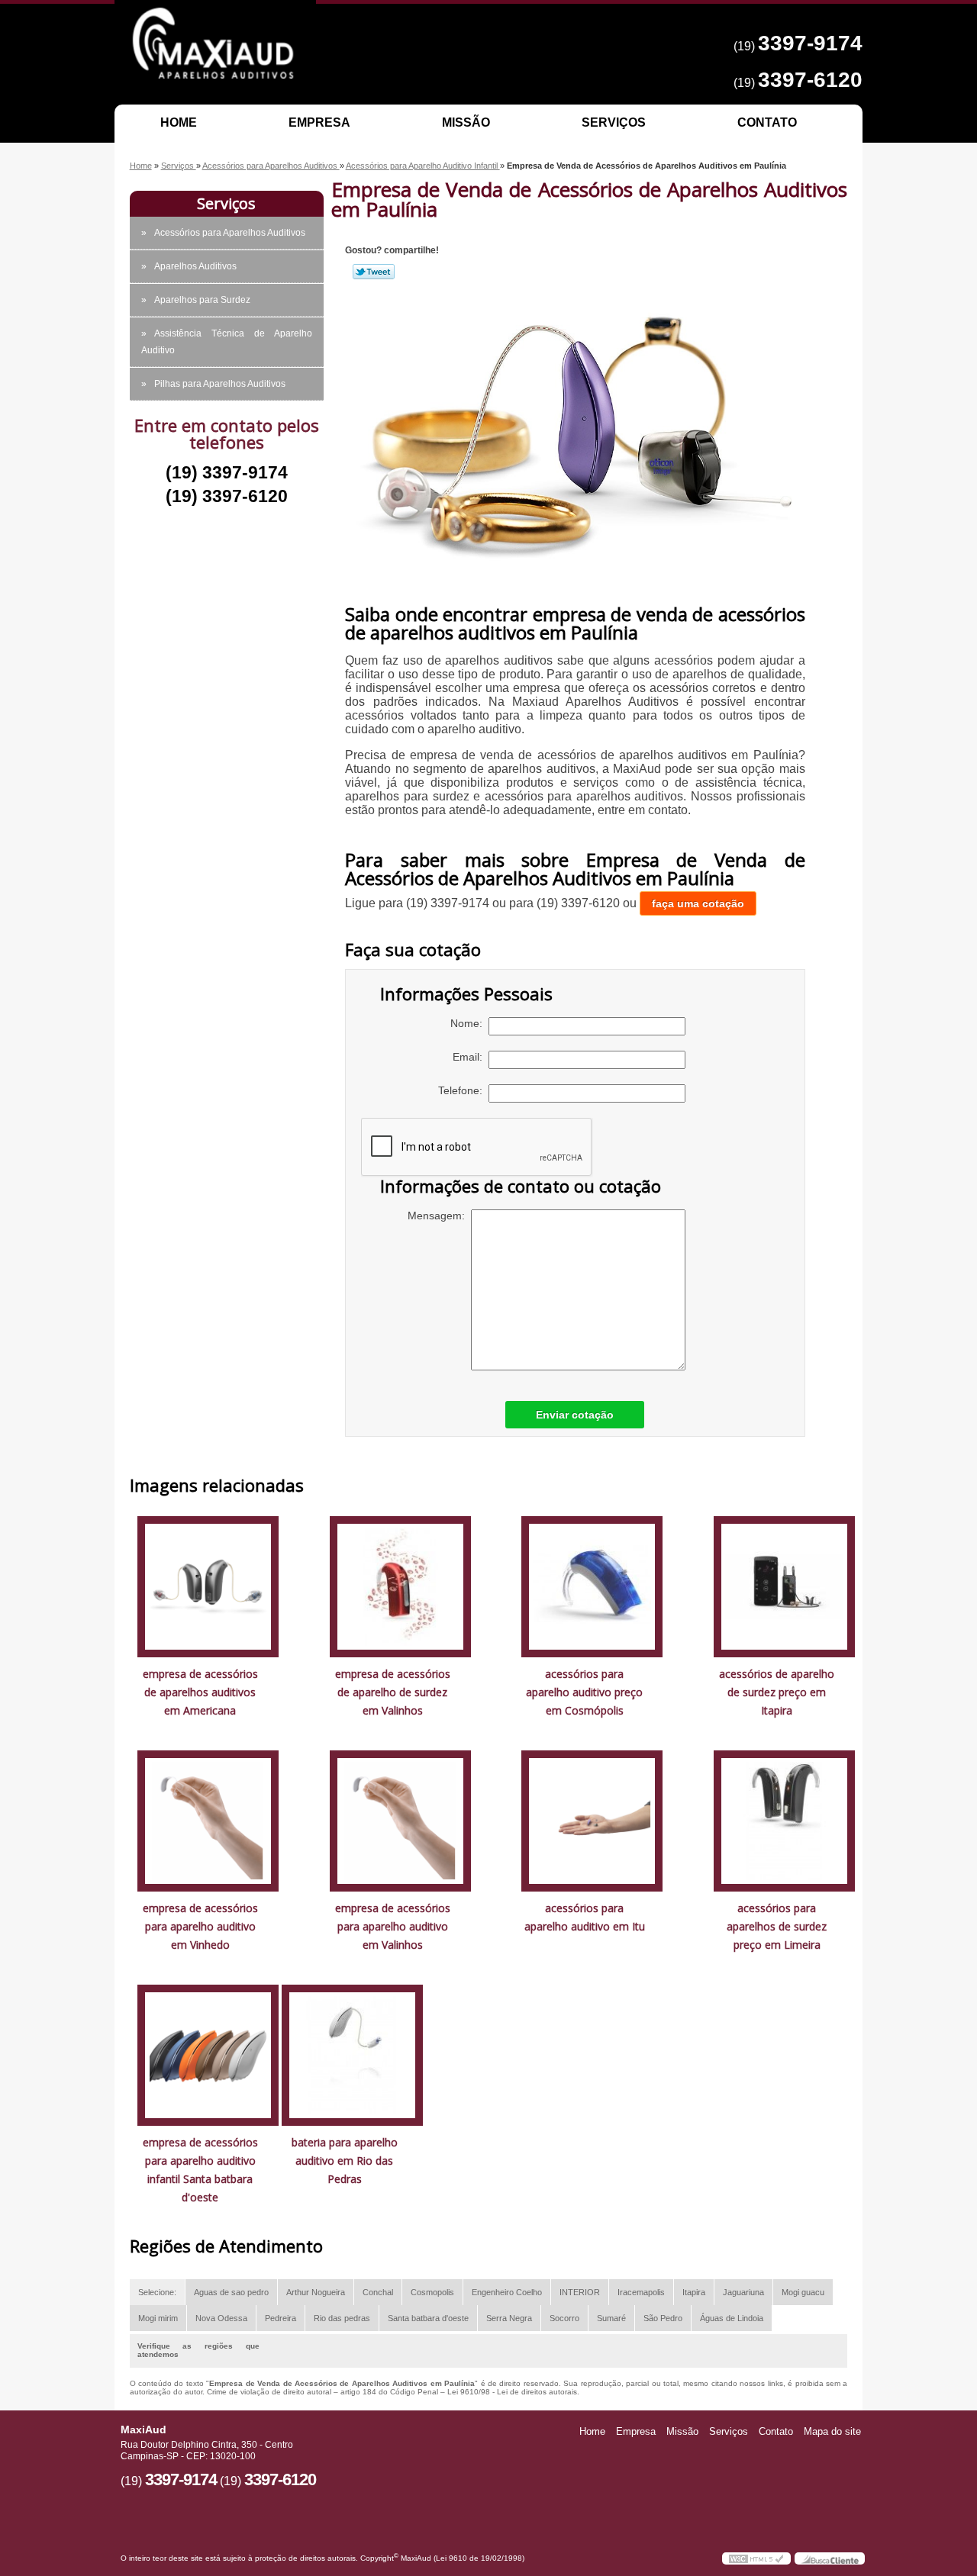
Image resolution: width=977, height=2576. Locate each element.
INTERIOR (580, 2292)
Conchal (378, 2292)
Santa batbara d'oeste (428, 2318)
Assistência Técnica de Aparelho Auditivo (227, 342)
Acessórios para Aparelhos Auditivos (230, 233)
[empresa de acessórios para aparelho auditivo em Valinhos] (400, 1819)
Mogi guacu (803, 2292)
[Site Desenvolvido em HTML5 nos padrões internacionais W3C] (756, 2558)
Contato (767, 122)
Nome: (469, 1023)
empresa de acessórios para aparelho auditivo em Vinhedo (200, 1926)
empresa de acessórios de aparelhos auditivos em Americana (200, 1692)
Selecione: (157, 2292)
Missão (466, 122)
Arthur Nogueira (316, 2292)
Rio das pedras (342, 2318)
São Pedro (663, 2318)
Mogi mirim (158, 2318)
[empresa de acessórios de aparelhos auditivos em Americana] (208, 1585)
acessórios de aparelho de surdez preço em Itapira (777, 1692)
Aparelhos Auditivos (195, 266)
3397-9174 (810, 43)
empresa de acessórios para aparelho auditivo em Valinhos (393, 1926)
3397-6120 (810, 80)
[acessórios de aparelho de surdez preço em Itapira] (784, 1585)
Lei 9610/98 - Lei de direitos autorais (512, 2392)
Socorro (564, 2318)
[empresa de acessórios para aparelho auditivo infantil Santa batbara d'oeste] (208, 2054)
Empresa (319, 122)
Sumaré (611, 2318)
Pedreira (281, 2318)
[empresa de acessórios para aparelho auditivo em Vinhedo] (208, 1819)
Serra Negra (509, 2318)
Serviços (614, 122)
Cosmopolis (432, 2292)
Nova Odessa (221, 2318)
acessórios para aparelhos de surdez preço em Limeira (777, 1926)
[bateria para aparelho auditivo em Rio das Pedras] (352, 2054)
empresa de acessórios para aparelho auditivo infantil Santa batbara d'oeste (200, 2170)
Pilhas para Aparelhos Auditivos (220, 384)
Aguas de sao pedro (231, 2292)
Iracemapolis (641, 2292)
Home (179, 122)
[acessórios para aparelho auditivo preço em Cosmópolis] (592, 1585)
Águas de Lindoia (732, 2318)
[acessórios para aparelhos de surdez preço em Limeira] (784, 1819)
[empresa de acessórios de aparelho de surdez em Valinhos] (400, 1585)
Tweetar (374, 272)
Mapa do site (832, 2431)
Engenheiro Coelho (507, 2292)
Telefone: (463, 1090)
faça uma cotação (698, 903)
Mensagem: (439, 1216)
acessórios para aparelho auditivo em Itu (585, 1917)
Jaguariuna (743, 2292)
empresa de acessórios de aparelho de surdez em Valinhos (393, 1692)
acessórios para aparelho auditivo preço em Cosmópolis (584, 1692)
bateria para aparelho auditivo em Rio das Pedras (345, 2161)
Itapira (694, 2292)
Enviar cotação (575, 1415)
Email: (471, 1057)
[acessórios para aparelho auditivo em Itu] (592, 1819)
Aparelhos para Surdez (202, 300)
